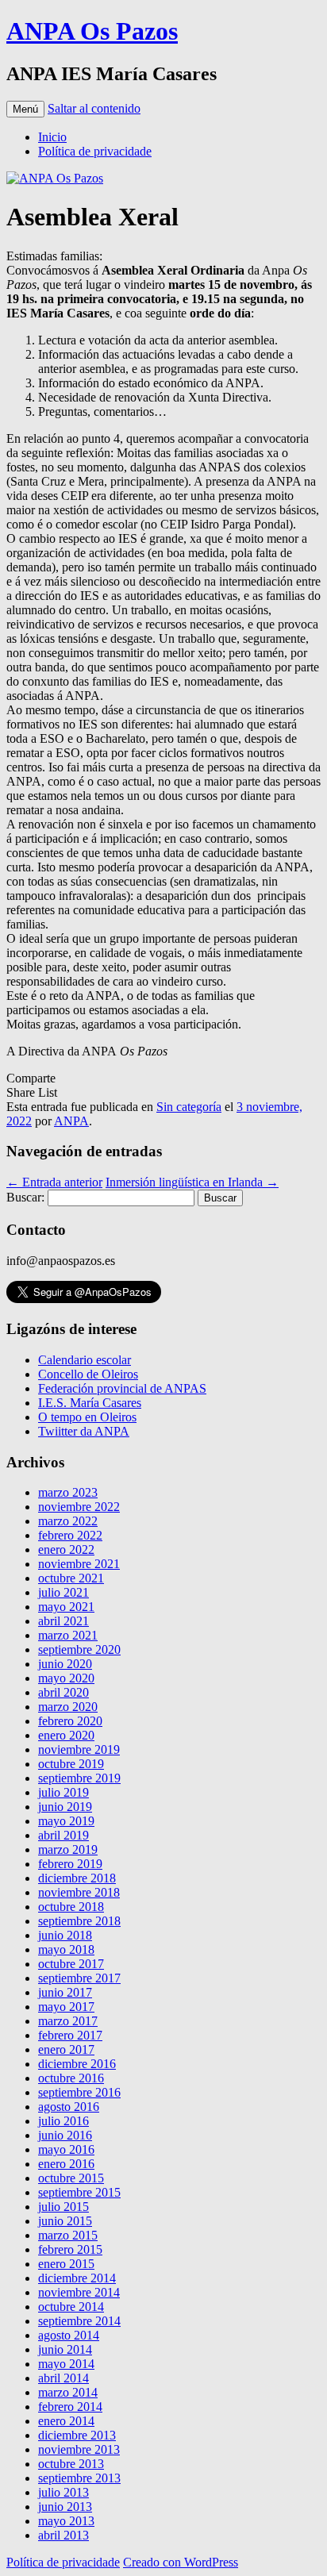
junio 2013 (65, 2507)
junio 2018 (65, 1935)
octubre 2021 (71, 1578)
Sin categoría (189, 1107)
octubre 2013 (71, 2464)
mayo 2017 (66, 2007)
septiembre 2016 (79, 2092)
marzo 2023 (68, 1492)
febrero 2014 (70, 2407)
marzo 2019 (68, 1849)
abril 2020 (63, 1692)
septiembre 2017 (79, 1978)
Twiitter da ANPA (84, 1431)
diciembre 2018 (77, 1878)
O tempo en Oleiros (87, 1417)
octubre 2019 (71, 1764)
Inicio (52, 137)
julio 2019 (63, 1792)
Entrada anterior (54, 1182)
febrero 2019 (70, 1864)
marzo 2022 (68, 1521)
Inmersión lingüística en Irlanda (192, 1182)
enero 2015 (66, 2264)
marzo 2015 (68, 2235)
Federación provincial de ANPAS (122, 1388)
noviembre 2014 (79, 2292)
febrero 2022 (70, 1535)
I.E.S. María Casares (90, 1403)
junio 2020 (65, 1664)
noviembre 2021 (79, 1564)
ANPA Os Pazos (92, 31)
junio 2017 (65, 1992)
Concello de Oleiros (88, 1374)
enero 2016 (66, 2164)
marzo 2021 (68, 1635)
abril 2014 (63, 2378)
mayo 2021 (66, 1607)
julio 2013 (63, 2492)
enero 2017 (66, 2049)
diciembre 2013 (77, 2435)
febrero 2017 (70, 2035)
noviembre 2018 (79, 1892)
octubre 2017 (71, 1964)
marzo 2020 (68, 1707)
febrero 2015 (70, 2249)
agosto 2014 (69, 2335)
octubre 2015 (71, 2178)
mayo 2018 (66, 1949)
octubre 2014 (71, 2307)
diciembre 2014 (77, 2278)
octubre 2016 (71, 2078)
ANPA (71, 1121)
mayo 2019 (66, 1821)
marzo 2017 (68, 2021)
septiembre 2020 (79, 1649)
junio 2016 (65, 2135)
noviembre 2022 (79, 1507)
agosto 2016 (69, 2107)
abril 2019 (63, 1835)
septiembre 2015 (79, 2192)
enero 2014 (66, 2421)
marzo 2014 (68, 2392)
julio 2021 (63, 1592)
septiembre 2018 (79, 1921)
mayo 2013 (66, 2521)
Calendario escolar (85, 1360)
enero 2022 (66, 1549)
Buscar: (25, 1197)
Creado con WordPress (181, 2562)
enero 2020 (66, 1735)
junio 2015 (65, 2221)
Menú (25, 109)
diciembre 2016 (77, 2064)
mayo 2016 (66, 2149)
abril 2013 (63, 2535)
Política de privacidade (95, 151)
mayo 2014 (66, 2364)
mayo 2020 (66, 1678)
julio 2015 (63, 2207)
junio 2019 (65, 1807)
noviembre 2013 (79, 2449)
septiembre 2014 (79, 2321)
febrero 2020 (70, 1721)
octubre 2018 (71, 1907)
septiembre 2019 (79, 1778)
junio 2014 (65, 2349)
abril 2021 (63, 1621)
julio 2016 (63, 2121)
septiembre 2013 (79, 2478)
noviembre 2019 (79, 1749)
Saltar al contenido (94, 108)
